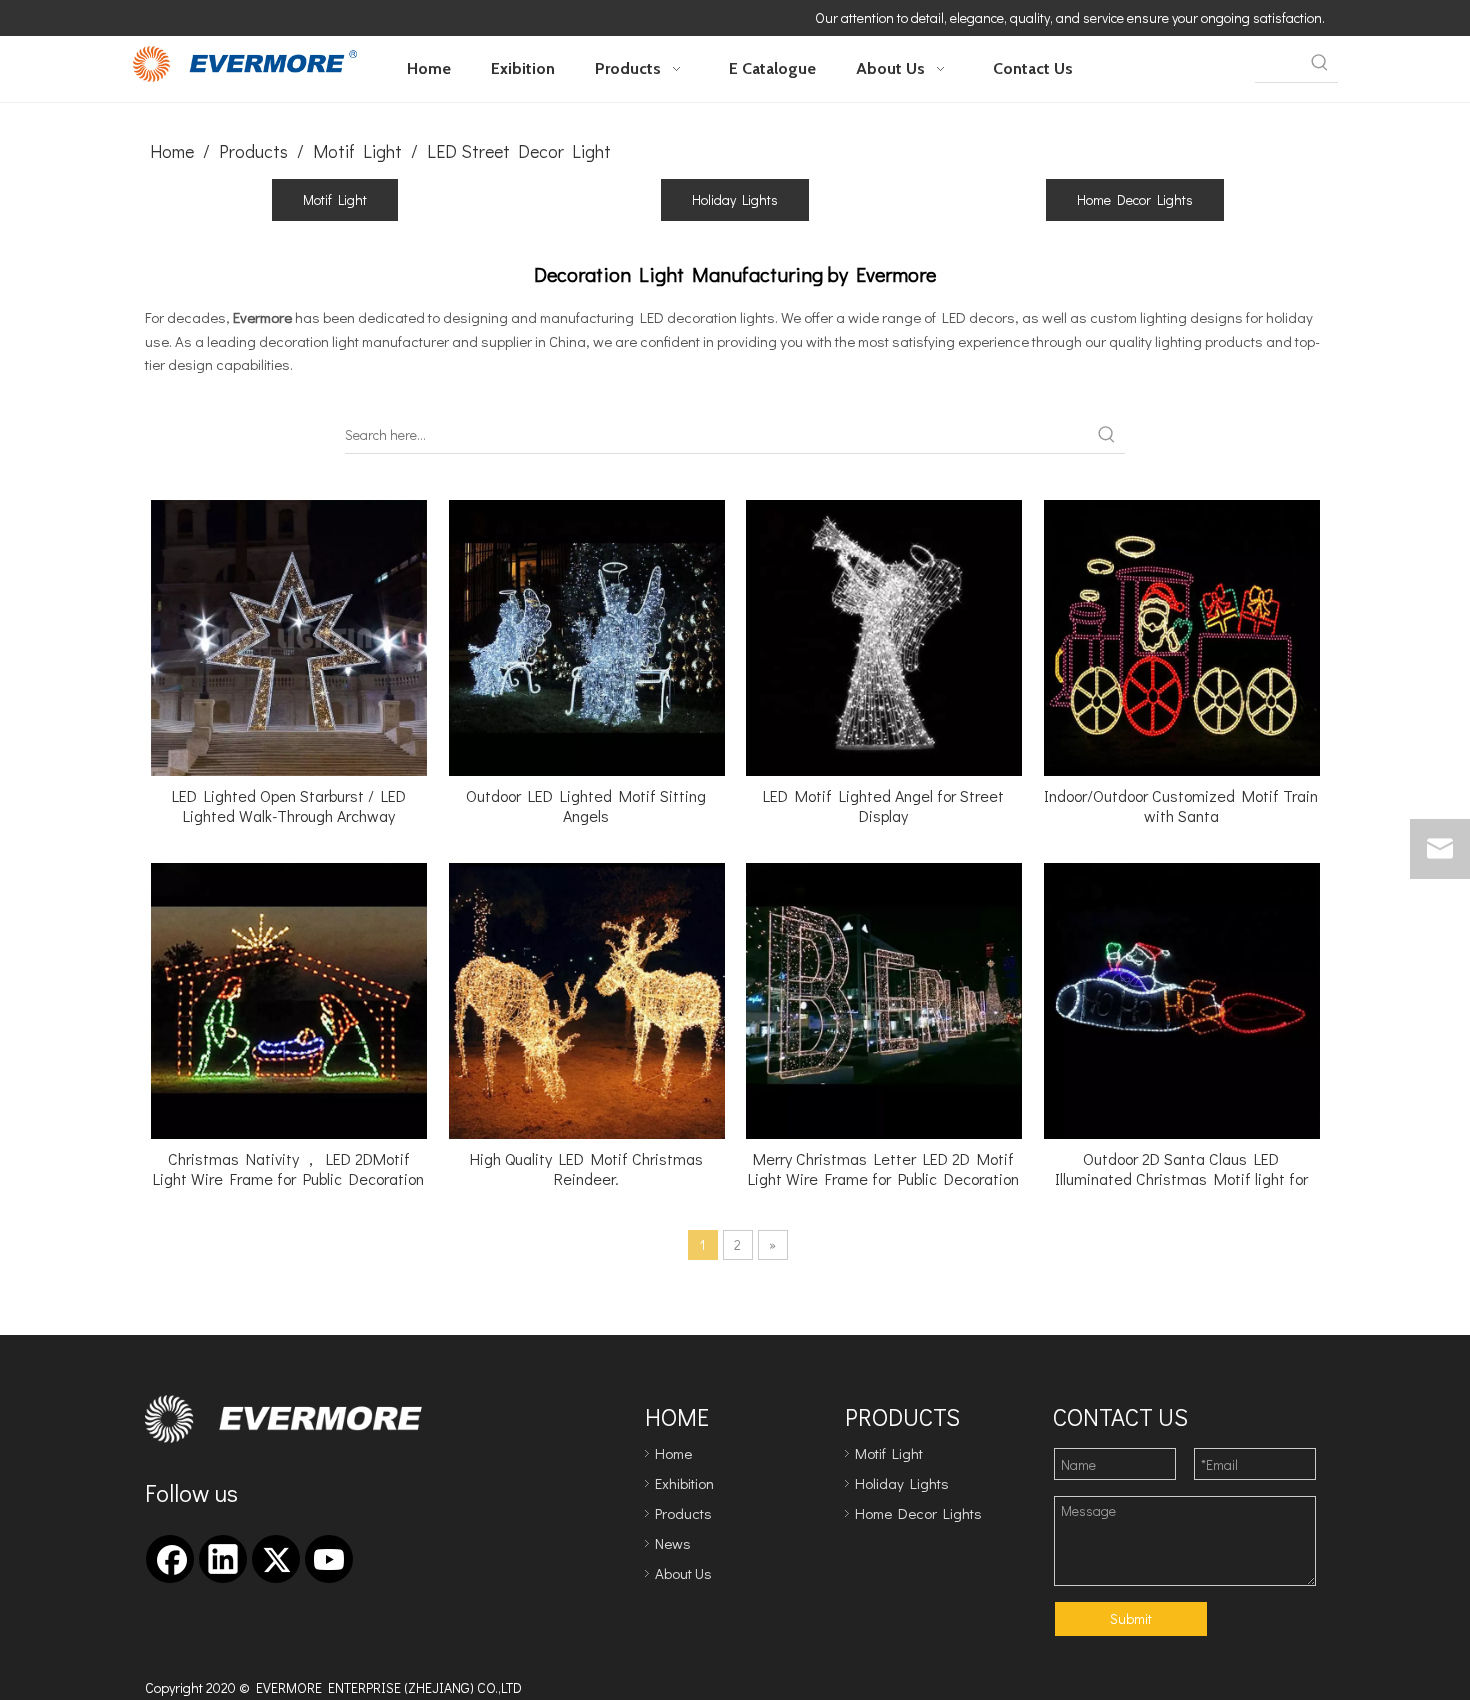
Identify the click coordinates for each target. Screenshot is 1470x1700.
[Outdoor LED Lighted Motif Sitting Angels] (587, 635)
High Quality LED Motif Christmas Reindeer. (586, 1169)
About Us (683, 1573)
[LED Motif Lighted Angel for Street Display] (884, 635)
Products (683, 1513)
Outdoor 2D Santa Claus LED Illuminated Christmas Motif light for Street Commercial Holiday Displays (1181, 1169)
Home (673, 1453)
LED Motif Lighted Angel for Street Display (883, 806)
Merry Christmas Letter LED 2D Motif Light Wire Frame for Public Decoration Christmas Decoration (883, 1169)
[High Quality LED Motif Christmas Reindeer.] (587, 998)
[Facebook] (170, 1559)
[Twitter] (276, 1559)
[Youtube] (329, 1559)
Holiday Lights (735, 199)
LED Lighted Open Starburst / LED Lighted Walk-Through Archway (289, 806)
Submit (1131, 1618)
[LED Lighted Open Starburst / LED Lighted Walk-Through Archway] (289, 635)
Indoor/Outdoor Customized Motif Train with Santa (1181, 806)
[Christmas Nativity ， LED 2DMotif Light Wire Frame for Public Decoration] (289, 998)
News (673, 1543)
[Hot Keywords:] (1320, 64)
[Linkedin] (223, 1559)
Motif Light (335, 199)
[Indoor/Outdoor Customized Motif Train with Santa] (1182, 635)
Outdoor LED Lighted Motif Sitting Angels (586, 806)
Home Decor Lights (1135, 199)
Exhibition (684, 1483)
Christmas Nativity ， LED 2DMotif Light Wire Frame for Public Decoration (288, 1169)
